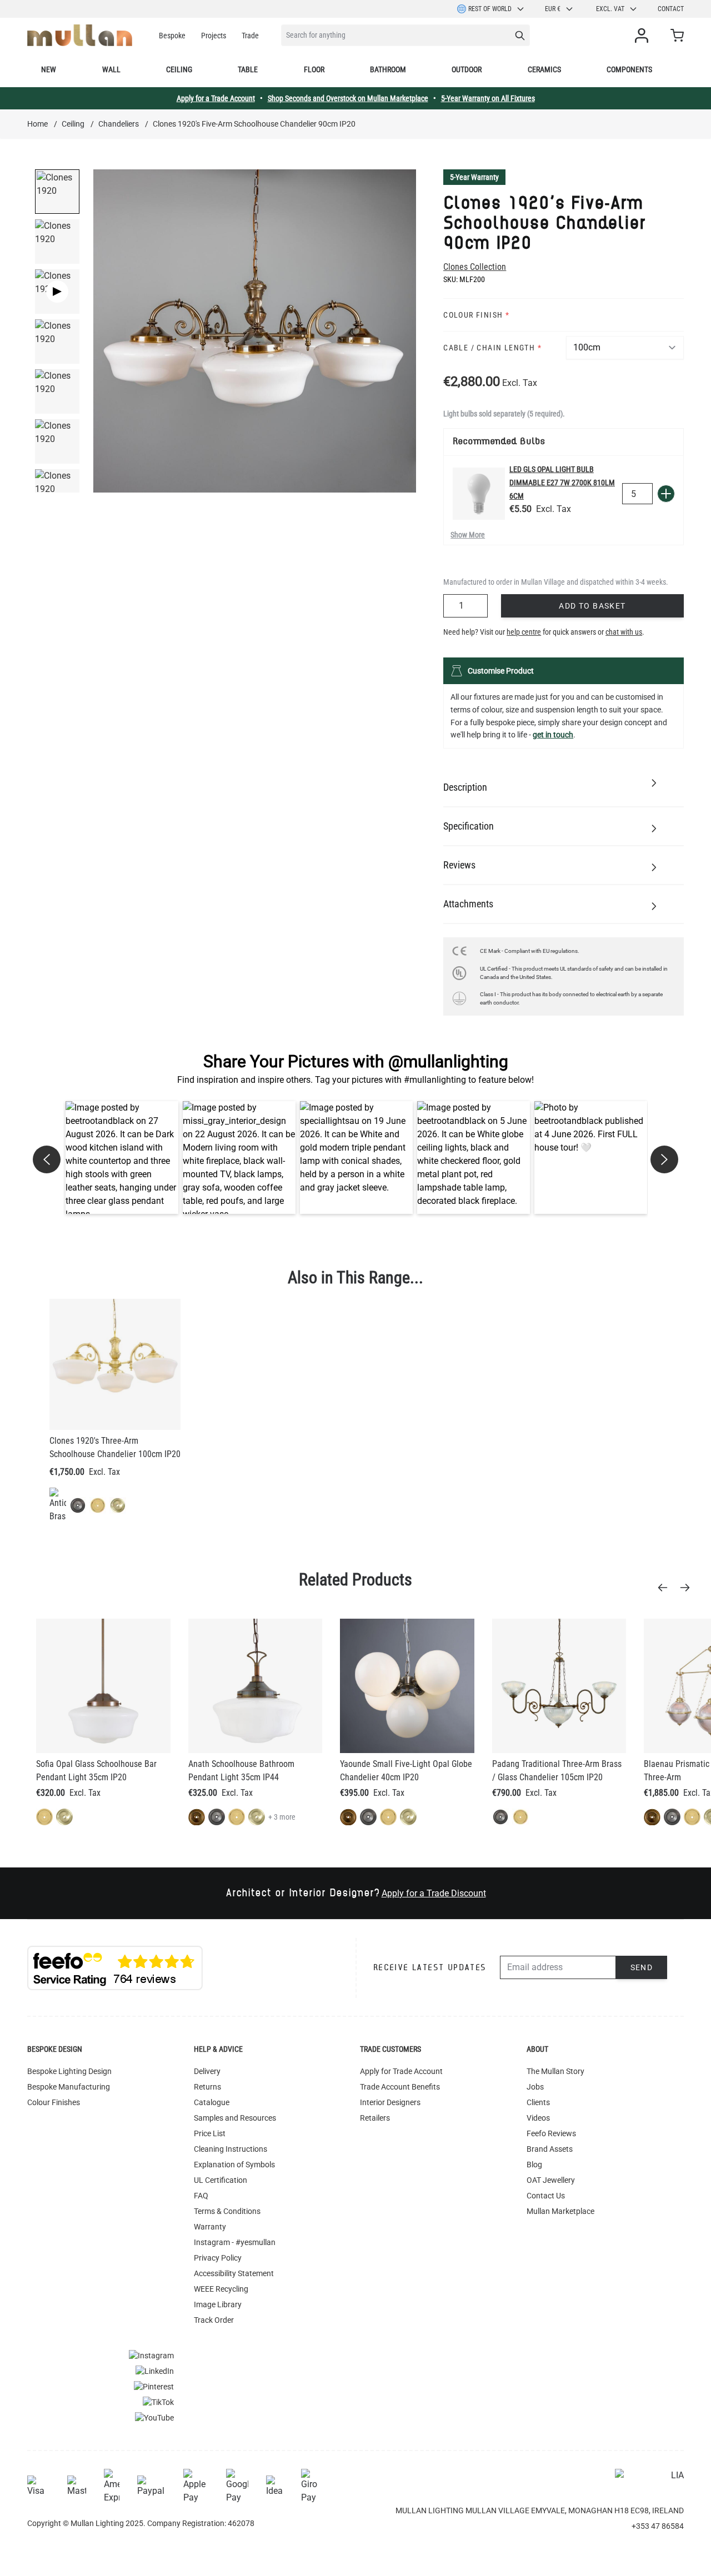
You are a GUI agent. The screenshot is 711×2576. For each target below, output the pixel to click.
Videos (538, 2118)
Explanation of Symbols (234, 2165)
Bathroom (388, 69)
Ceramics (544, 69)
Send (642, 1967)
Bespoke (172, 36)
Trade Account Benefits (400, 2087)
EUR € (553, 9)
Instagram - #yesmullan (235, 2242)
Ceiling (179, 69)
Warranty (210, 2227)
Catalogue (212, 2102)
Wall (111, 69)
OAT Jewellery (551, 2180)
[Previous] (666, 1588)
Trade (250, 36)
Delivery (207, 2071)
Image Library (218, 2304)
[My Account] (644, 36)
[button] (122, 1158)
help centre (524, 632)
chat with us (624, 632)
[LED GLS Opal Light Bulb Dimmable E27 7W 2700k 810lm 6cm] (479, 494)
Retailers (375, 2118)
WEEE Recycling (221, 2289)
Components (629, 69)
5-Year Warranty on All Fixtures (488, 98)
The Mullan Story (555, 2071)
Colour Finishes (54, 2102)
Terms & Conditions (227, 2211)
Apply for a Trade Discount (434, 1893)
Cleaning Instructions (231, 2149)
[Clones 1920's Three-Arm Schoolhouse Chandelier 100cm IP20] (115, 1364)
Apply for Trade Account (401, 2071)
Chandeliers (119, 124)
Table (248, 69)
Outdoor (467, 69)
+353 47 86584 (658, 2526)
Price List (210, 2133)
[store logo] (80, 35)
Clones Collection (475, 267)
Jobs (535, 2087)
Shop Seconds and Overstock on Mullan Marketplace (348, 98)
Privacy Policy (218, 2258)
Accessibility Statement (234, 2273)
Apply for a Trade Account (216, 98)
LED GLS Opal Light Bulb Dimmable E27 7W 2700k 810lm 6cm (562, 483)
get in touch (553, 735)
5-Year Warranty (474, 177)
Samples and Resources (235, 2118)
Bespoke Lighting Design (69, 2071)
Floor (314, 69)
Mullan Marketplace (560, 2211)
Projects (214, 36)
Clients (538, 2102)
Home (37, 124)
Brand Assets (550, 2149)
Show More (468, 535)
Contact (671, 9)
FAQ (201, 2196)
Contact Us (546, 2196)
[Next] (688, 1588)
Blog (534, 2165)
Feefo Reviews (551, 2133)
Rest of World (490, 9)
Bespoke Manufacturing (69, 2087)
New (49, 69)
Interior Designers (390, 2102)
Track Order (214, 2320)
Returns (207, 2087)
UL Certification (221, 2180)
